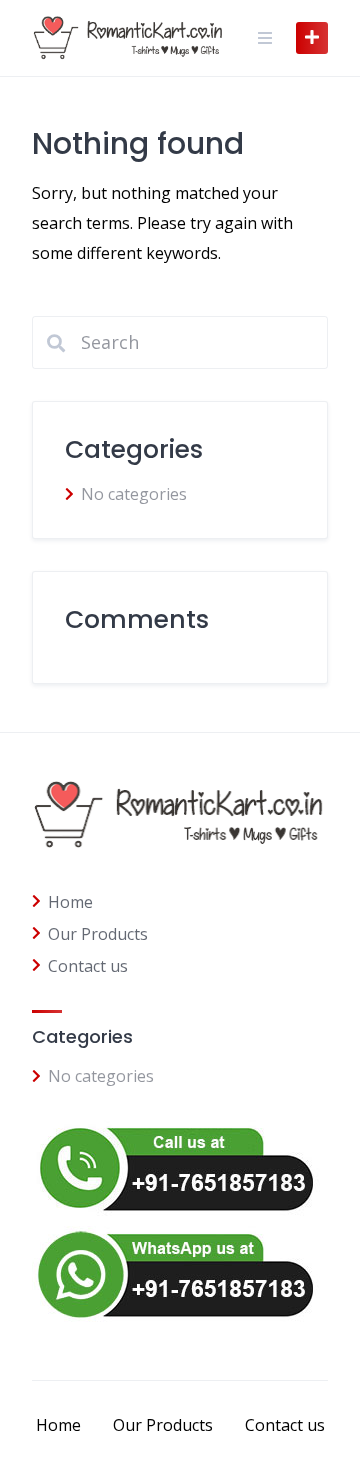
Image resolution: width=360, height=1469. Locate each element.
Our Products (98, 934)
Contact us (88, 966)
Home (70, 902)
